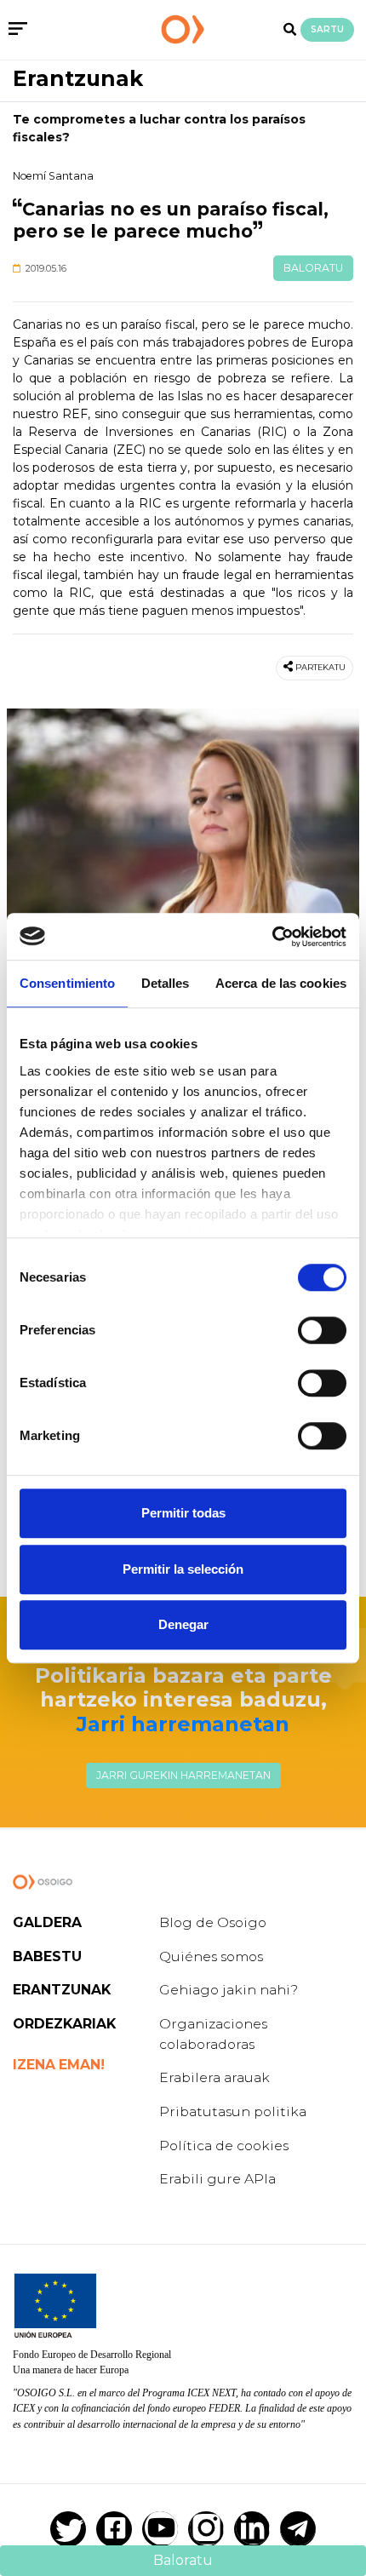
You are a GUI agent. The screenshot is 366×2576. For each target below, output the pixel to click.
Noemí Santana (53, 176)
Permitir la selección (183, 1569)
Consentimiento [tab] (67, 983)
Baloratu (313, 268)
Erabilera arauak (214, 2077)
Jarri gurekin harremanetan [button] (183, 1775)
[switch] (322, 1330)
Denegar (183, 1624)
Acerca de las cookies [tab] (281, 983)
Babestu (47, 1956)
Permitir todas (183, 1513)
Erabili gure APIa (217, 2179)
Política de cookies (224, 2146)
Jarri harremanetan (183, 1724)
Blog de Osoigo (213, 1922)
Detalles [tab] (166, 983)
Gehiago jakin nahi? (229, 1990)
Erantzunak (78, 78)
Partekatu (320, 667)
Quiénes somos (211, 1956)
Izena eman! (59, 2065)
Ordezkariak (64, 2024)
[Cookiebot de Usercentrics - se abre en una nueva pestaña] (272, 937)
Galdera (47, 1922)
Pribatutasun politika (233, 2111)
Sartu (327, 29)
